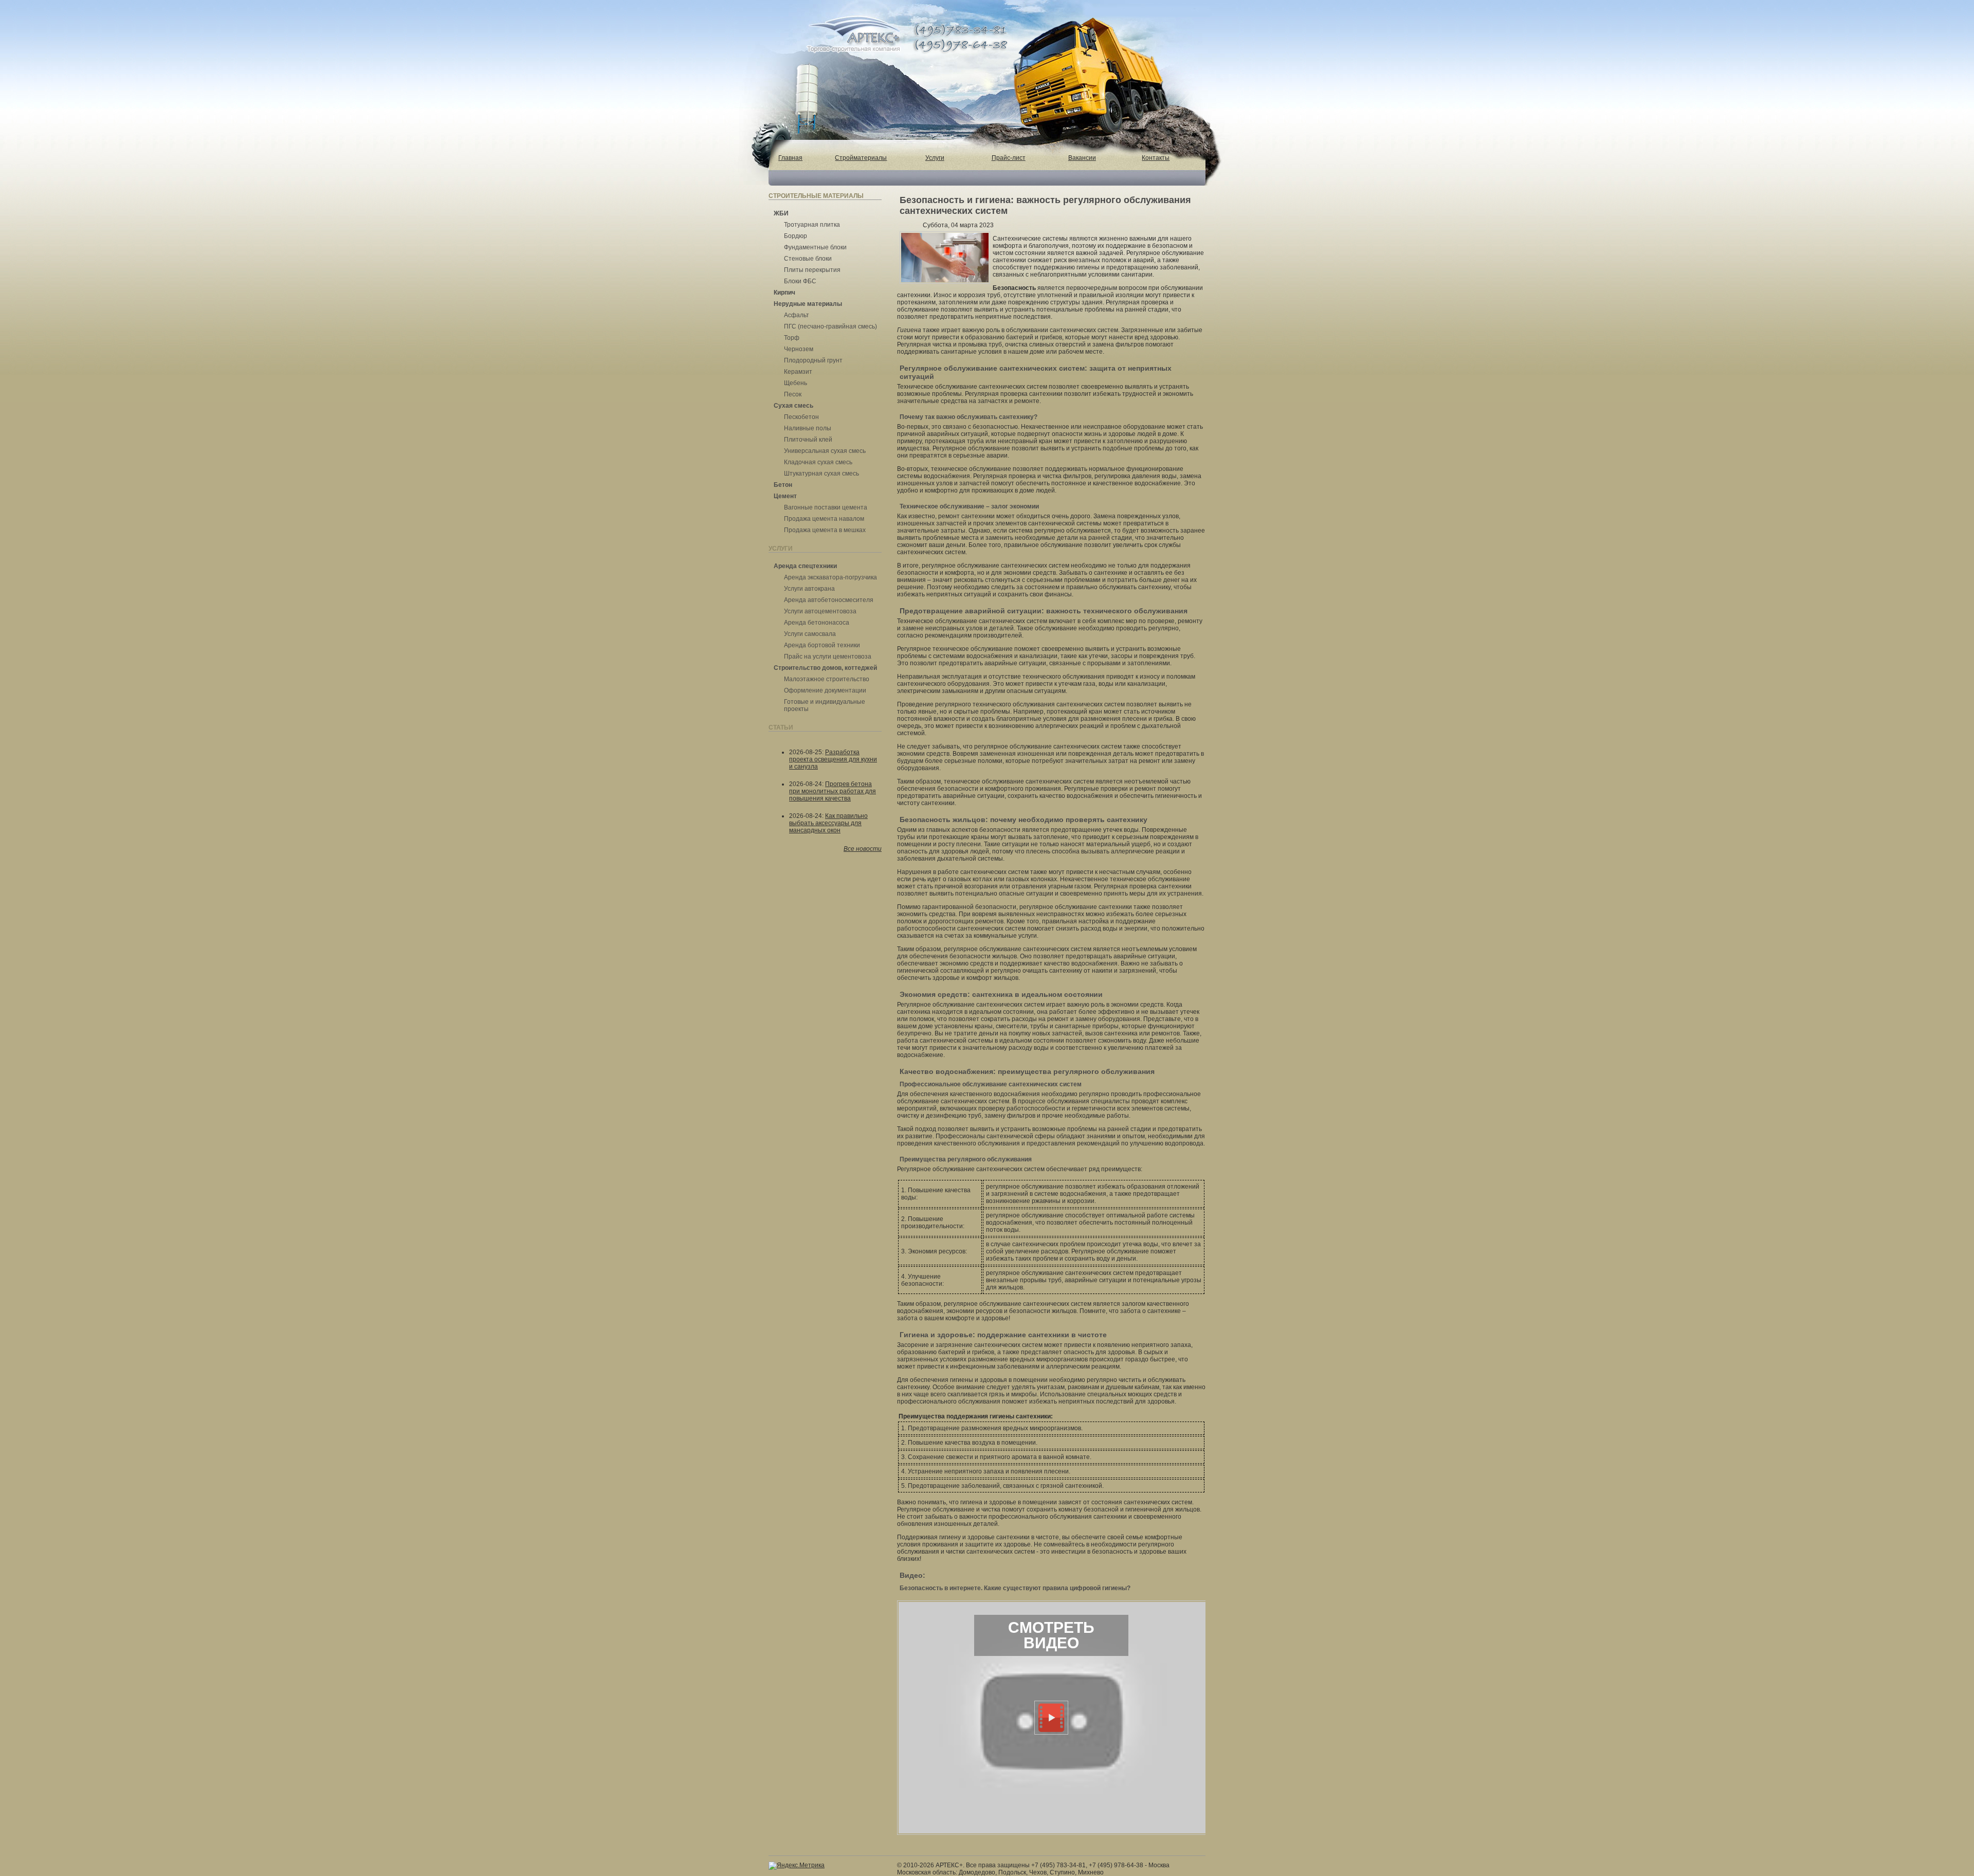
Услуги (935, 158)
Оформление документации (825, 690)
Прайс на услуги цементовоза (828, 657)
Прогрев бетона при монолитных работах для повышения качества (833, 791)
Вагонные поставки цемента (826, 507)
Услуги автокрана (809, 589)
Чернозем (799, 349)
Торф (792, 338)
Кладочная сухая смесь (818, 462)
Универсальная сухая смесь (825, 451)
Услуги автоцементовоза (820, 611)
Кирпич (784, 293)
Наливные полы (808, 428)
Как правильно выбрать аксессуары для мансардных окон (828, 823)
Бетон (783, 485)
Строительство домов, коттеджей (825, 668)
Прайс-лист (1009, 158)
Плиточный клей (808, 440)
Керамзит (798, 372)
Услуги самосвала (810, 634)
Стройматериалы (861, 158)
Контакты (1156, 158)
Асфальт (797, 315)
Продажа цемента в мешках (825, 530)
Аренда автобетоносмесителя (829, 600)
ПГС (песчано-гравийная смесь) (830, 326)
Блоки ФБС (800, 281)
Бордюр (796, 236)
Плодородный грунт (813, 360)
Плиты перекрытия (812, 270)
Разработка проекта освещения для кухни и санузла (833, 759)
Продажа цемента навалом (824, 519)
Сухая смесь (793, 406)
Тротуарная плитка (812, 225)
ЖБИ (781, 213)
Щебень (796, 383)
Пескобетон (801, 417)
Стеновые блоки (808, 259)
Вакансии (1082, 158)
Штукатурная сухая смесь (821, 473)
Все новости (863, 849)
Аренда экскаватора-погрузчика (830, 577)
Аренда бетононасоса (817, 623)
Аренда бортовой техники (822, 645)
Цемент (785, 496)
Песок (793, 394)
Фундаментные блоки (815, 247)
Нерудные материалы (808, 304)
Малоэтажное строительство (827, 679)
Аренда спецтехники (805, 566)
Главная (790, 158)
